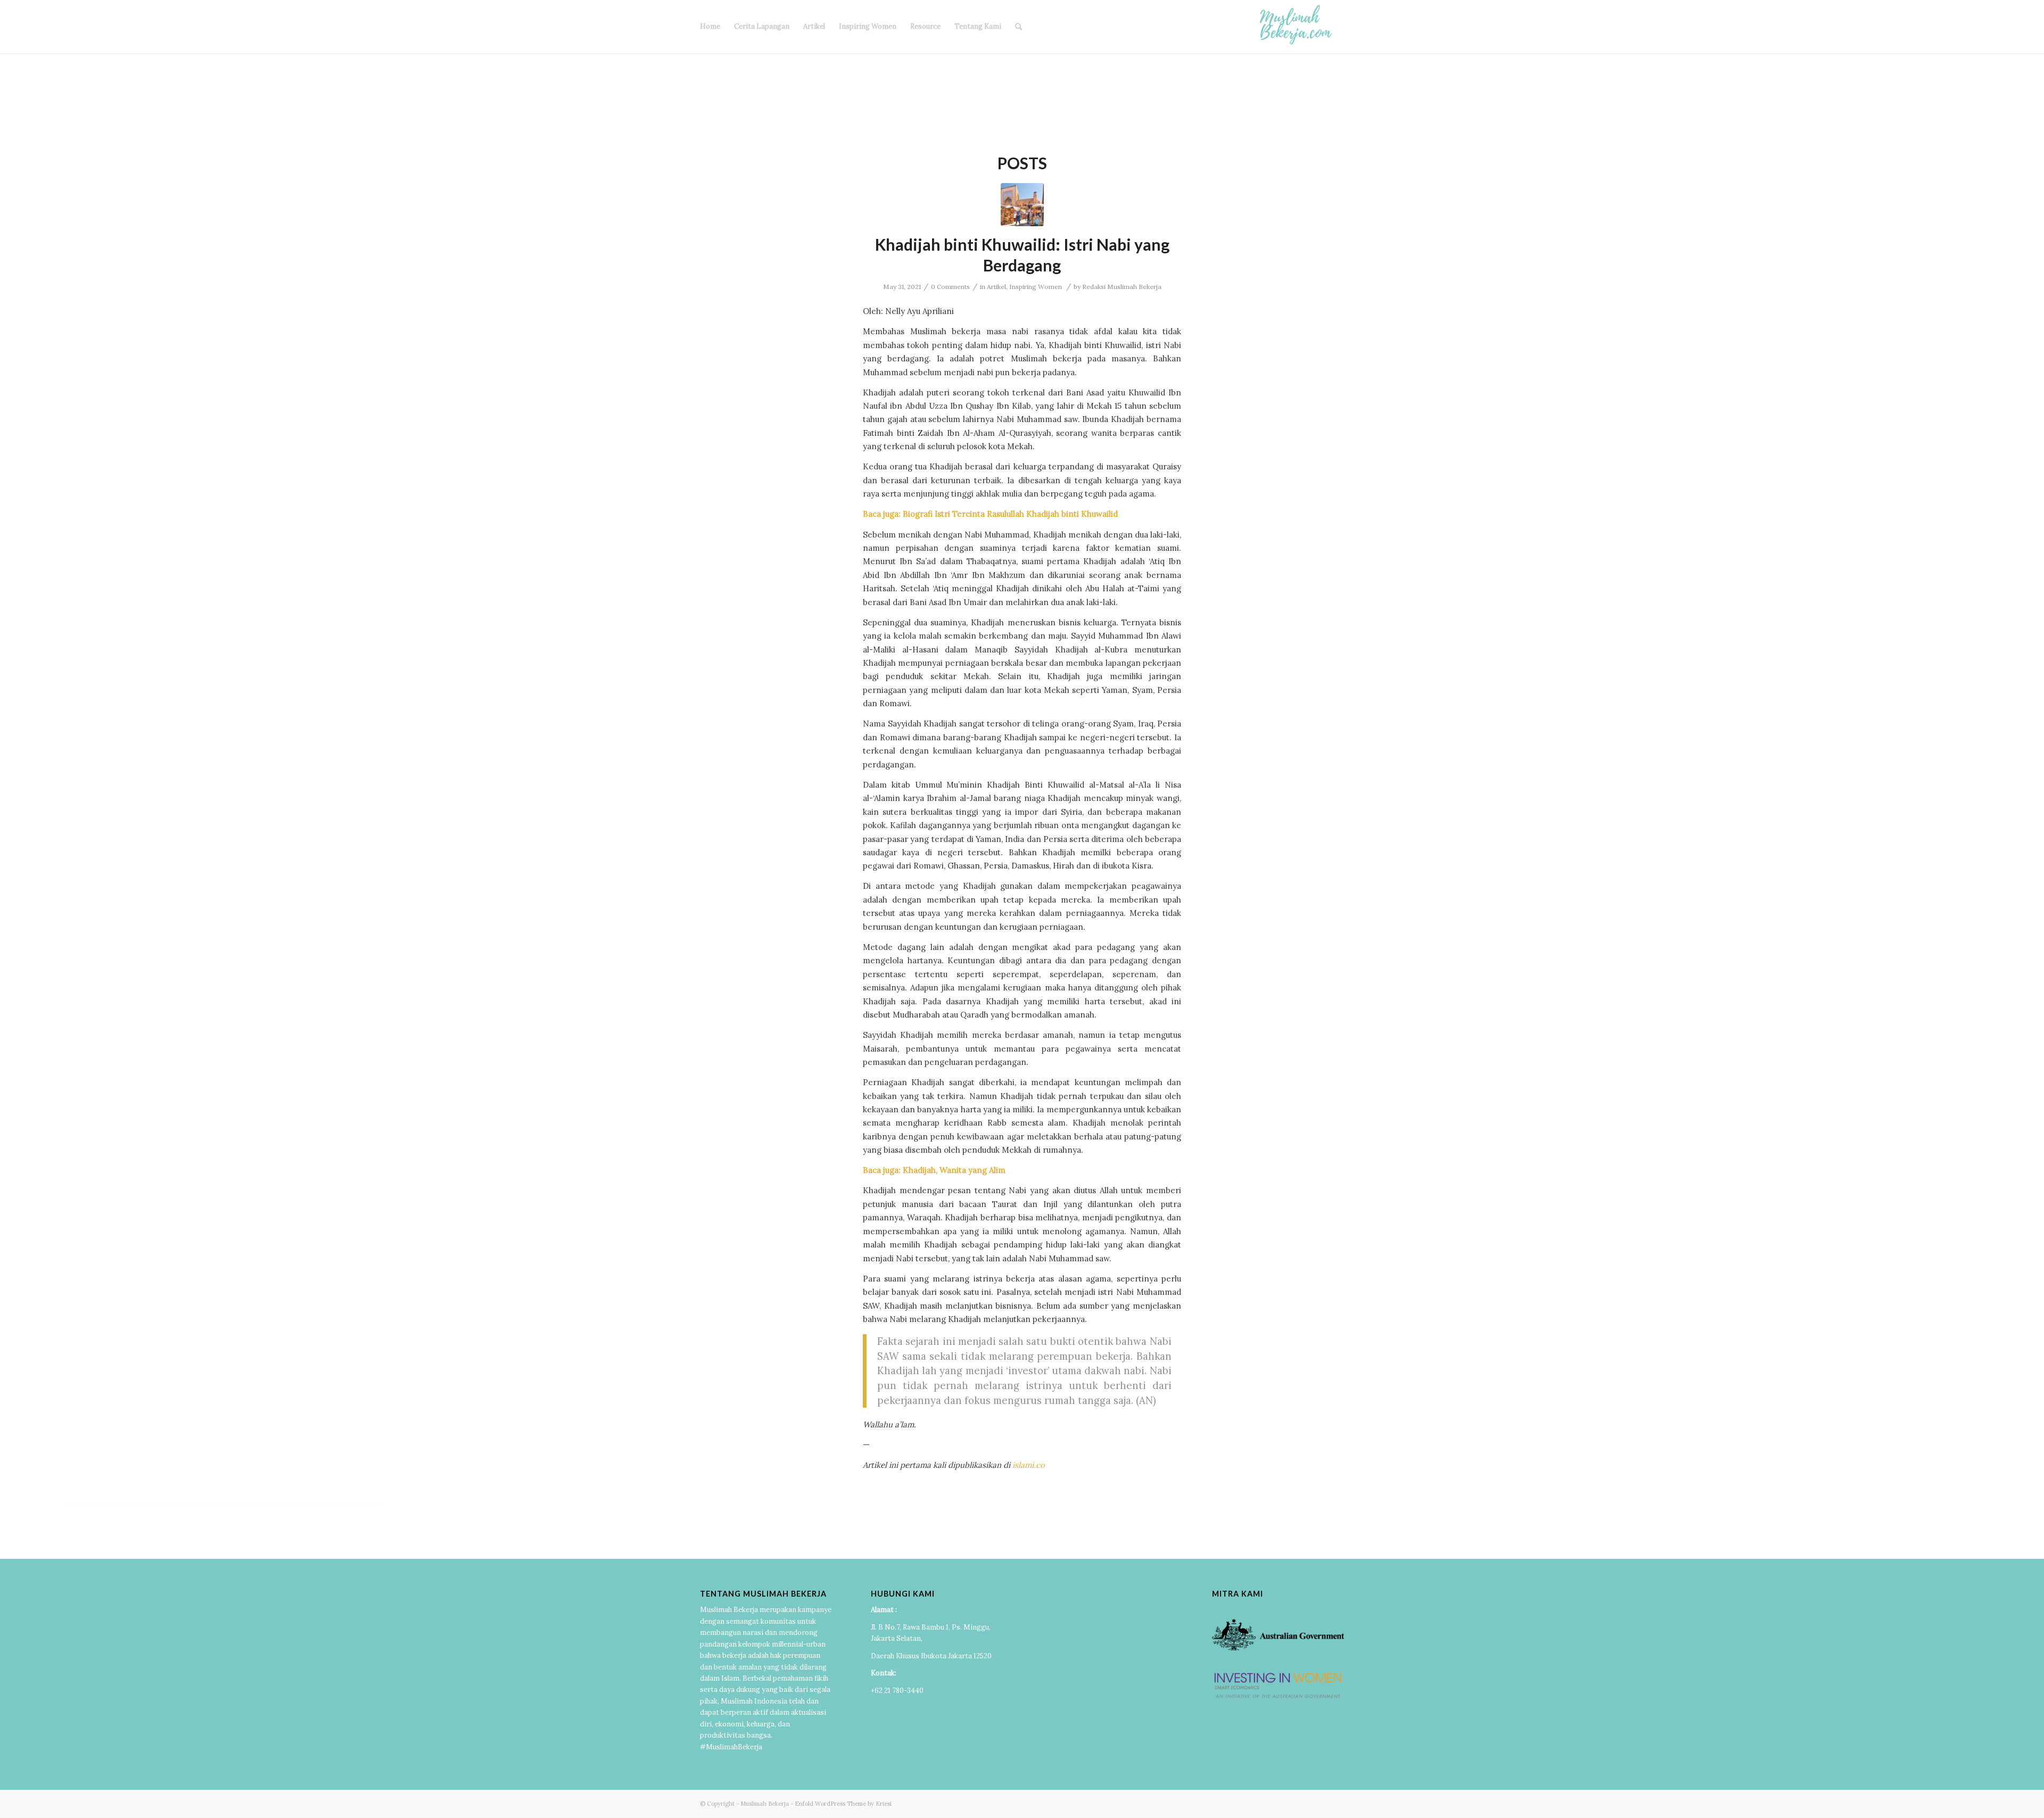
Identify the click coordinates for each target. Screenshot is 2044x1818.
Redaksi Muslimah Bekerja (1122, 287)
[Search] (1019, 27)
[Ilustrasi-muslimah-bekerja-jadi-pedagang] (1022, 205)
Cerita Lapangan (762, 26)
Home (710, 26)
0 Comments (950, 287)
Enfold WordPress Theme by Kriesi (843, 1804)
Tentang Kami (978, 26)
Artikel (814, 26)
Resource (925, 26)
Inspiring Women (868, 26)
